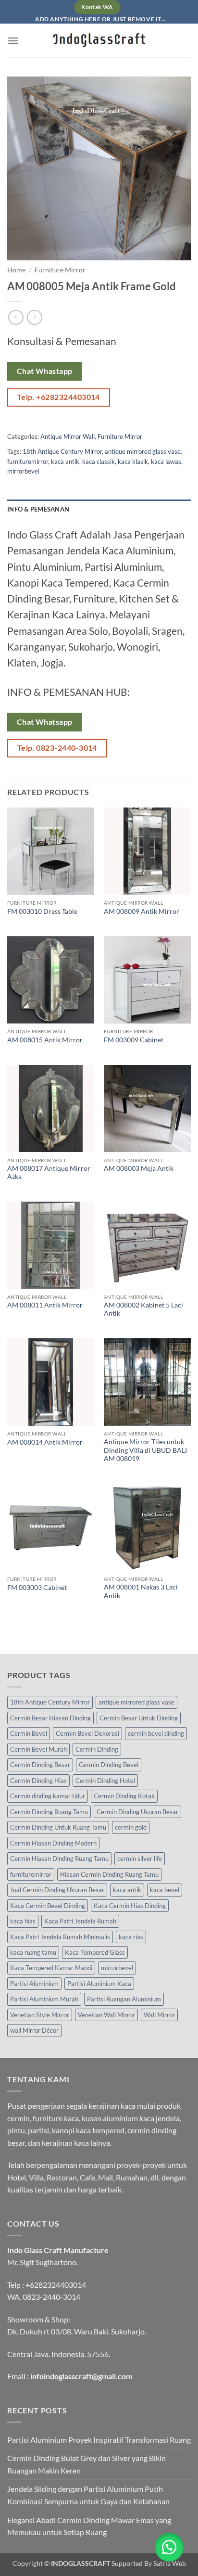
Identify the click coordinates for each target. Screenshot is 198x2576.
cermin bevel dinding (156, 1733)
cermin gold (131, 1827)
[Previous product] (34, 317)
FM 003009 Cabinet (134, 1040)
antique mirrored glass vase (143, 451)
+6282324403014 (56, 2285)
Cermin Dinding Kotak (124, 1796)
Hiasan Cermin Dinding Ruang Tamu (109, 1874)
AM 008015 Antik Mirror (45, 1040)
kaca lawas (166, 461)
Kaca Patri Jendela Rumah (80, 1921)
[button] (13, 41)
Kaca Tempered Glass (95, 1952)
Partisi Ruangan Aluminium (124, 1999)
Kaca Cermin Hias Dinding (130, 1906)
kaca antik (65, 461)
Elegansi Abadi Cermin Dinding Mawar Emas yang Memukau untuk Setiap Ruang (89, 2526)
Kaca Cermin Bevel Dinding (48, 1906)
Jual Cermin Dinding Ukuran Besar (57, 1890)
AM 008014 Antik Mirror (45, 1442)
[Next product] (16, 317)
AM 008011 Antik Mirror (45, 1305)
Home (16, 270)
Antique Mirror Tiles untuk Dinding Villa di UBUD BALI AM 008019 (145, 1450)
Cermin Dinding (97, 1749)
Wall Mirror (159, 2015)
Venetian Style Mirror (40, 2015)
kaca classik (99, 461)
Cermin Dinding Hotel (105, 1781)
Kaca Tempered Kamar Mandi (51, 1968)
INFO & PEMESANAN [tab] (38, 509)
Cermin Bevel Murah (38, 1749)
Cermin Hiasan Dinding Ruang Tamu (59, 1858)
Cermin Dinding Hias (38, 1781)
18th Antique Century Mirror (62, 451)
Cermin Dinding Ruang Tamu (49, 1812)
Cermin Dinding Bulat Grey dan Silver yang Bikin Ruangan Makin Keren (87, 2464)
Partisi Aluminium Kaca (99, 1984)
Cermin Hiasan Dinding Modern (53, 1843)
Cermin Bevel (29, 1733)
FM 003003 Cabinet (37, 1588)
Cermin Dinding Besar (40, 1765)
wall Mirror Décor (34, 2030)
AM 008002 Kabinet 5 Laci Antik (143, 1309)
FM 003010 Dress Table (42, 911)
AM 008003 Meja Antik (139, 1168)
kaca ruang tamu (33, 1952)
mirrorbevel (23, 471)
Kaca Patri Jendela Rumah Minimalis (60, 1937)
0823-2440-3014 (51, 2297)
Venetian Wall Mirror (106, 2015)
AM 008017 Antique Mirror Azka (49, 1173)
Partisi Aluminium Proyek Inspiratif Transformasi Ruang (99, 2440)
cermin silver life (140, 1858)
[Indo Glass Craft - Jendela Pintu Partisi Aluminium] (99, 40)
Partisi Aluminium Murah (44, 1999)
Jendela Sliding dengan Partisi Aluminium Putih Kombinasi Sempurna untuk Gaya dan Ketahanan (88, 2495)
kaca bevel (165, 1890)
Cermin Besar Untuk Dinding (139, 1718)
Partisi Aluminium (34, 1984)
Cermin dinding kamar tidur (48, 1796)
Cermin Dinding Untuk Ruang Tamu (58, 1827)
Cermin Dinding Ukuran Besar (137, 1812)
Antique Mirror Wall (68, 436)
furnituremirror (28, 461)
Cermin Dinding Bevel (109, 1765)
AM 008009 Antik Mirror (142, 911)
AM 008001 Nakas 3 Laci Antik (141, 1591)
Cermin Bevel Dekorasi (87, 1733)
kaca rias (131, 1937)
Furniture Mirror (60, 270)
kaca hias (23, 1921)
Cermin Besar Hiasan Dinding (50, 1718)
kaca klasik (133, 461)
